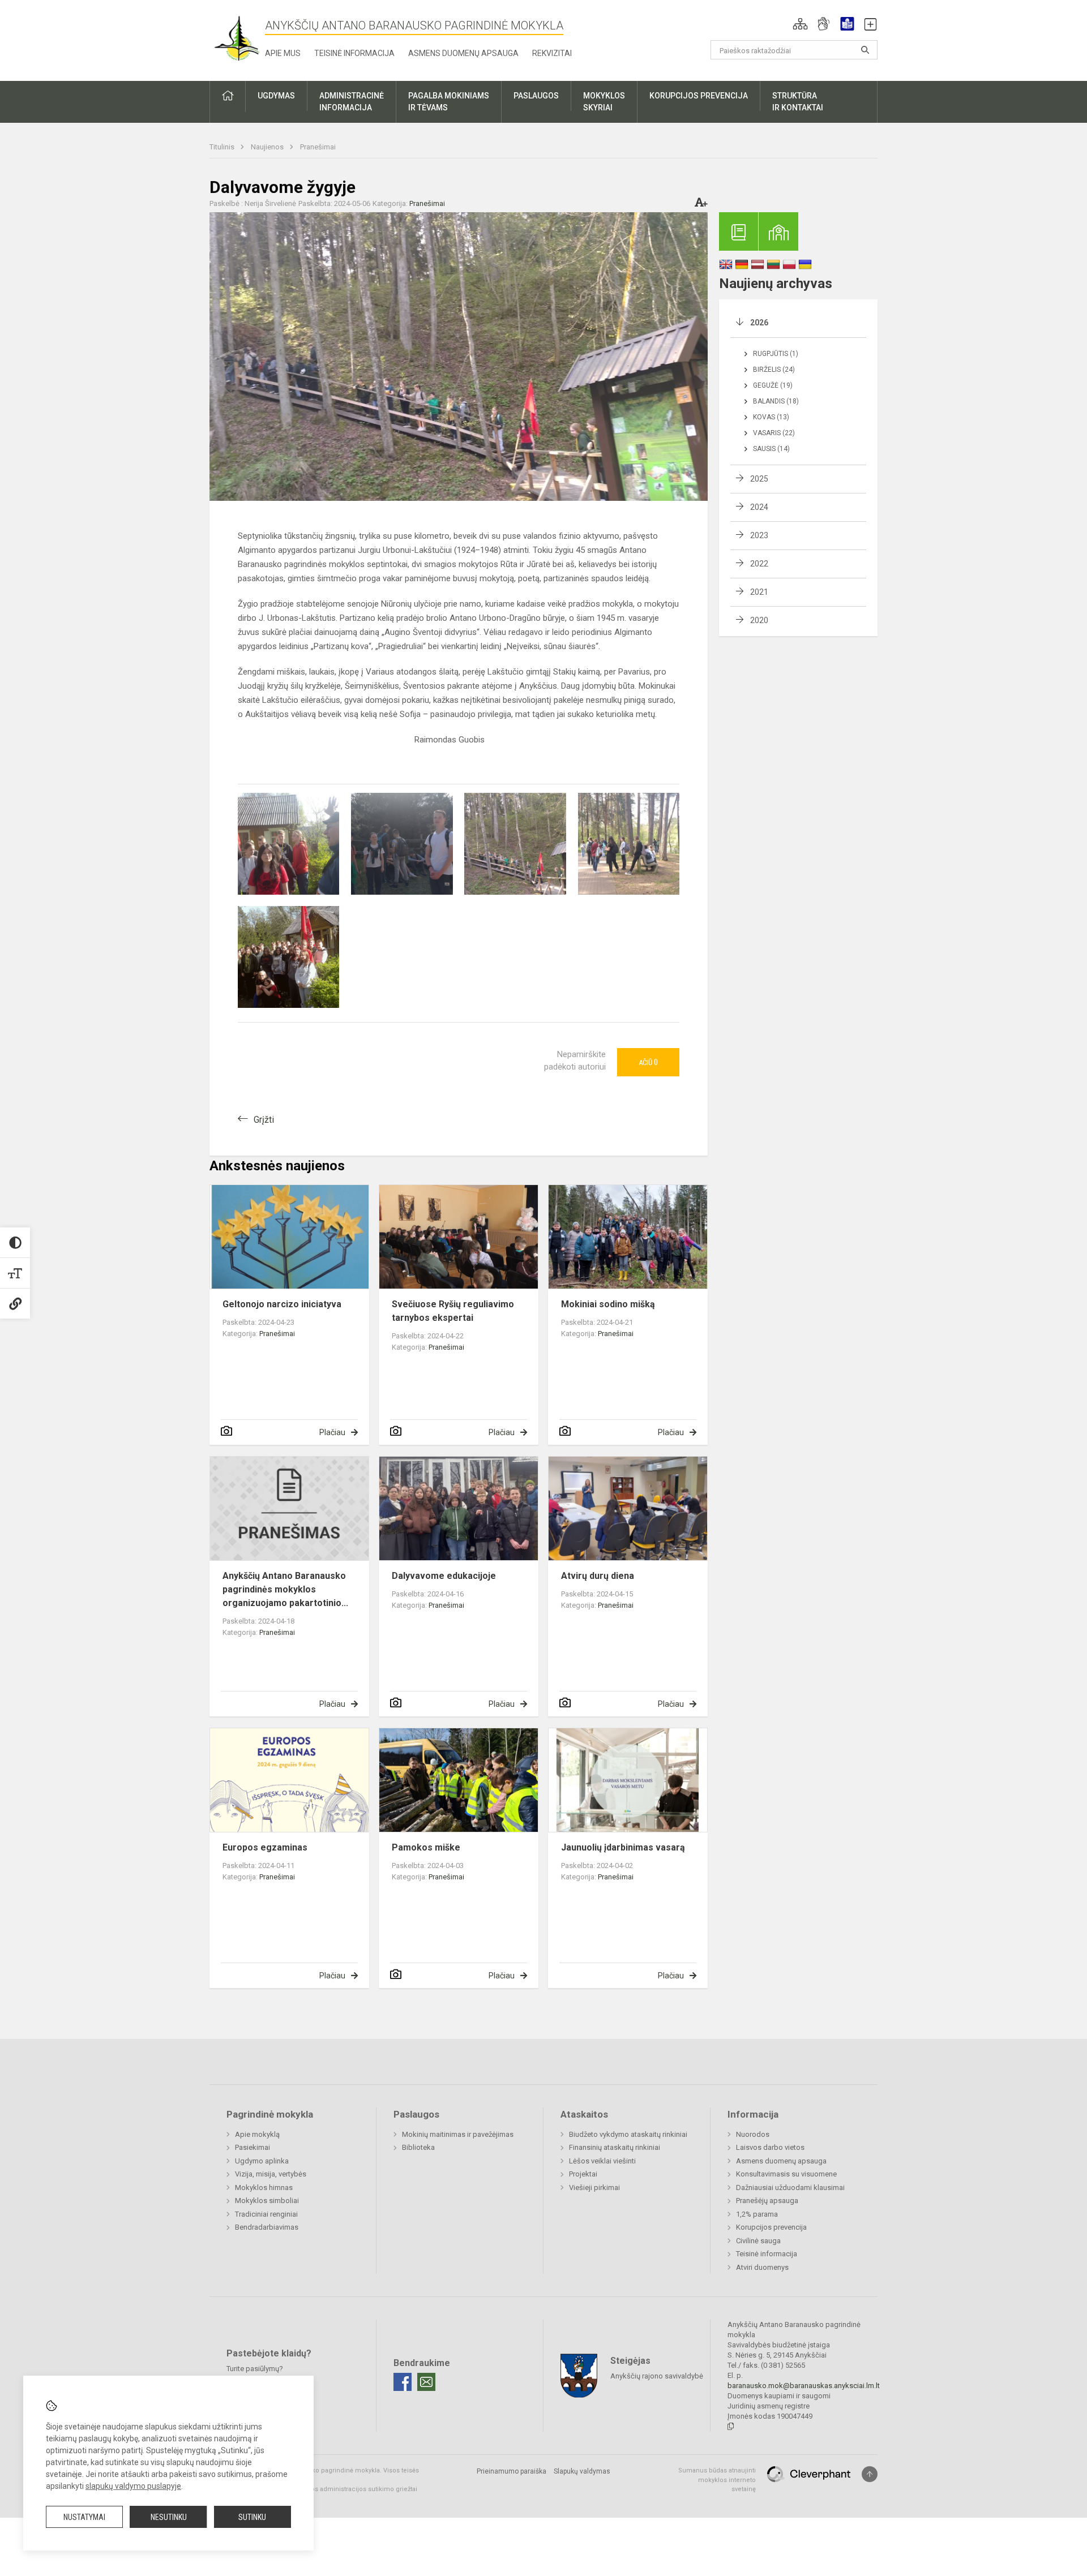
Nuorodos (753, 2134)
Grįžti (264, 1120)
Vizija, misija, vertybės (271, 2174)
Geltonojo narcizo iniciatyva (282, 1304)
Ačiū (648, 1062)
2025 (759, 479)
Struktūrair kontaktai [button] (798, 102)
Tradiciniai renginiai (266, 2214)
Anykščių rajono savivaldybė (657, 2376)
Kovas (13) (771, 417)
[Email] (426, 2382)
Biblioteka (418, 2147)
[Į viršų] (870, 2474)
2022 (759, 564)
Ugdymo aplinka (262, 2161)
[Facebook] (403, 2382)
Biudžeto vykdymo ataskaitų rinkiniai (628, 2134)
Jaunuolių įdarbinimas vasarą (623, 1847)
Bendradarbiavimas (267, 2227)
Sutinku (252, 2517)
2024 (759, 507)
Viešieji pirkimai (594, 2188)
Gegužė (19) (773, 385)
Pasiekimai (253, 2147)
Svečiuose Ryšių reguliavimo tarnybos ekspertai (453, 1311)
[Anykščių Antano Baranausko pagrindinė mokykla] (237, 38)
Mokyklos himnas (264, 2188)
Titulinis (223, 147)
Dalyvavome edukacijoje (444, 1576)
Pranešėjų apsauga (767, 2201)
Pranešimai (318, 147)
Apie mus (283, 53)
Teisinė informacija (354, 53)
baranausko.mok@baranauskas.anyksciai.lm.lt (804, 2386)
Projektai (583, 2174)
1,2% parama (757, 2214)
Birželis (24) (774, 370)
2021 (759, 592)
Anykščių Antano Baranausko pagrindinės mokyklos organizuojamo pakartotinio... (285, 1589)
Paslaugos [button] (536, 96)
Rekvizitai (552, 53)
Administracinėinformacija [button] (352, 102)
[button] (800, 24)
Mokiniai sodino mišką (608, 1304)
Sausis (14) (771, 449)
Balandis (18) (776, 401)
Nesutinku (169, 2517)
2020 (759, 620)
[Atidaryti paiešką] (865, 50)
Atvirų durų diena (598, 1576)
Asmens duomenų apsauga (463, 53)
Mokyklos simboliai (267, 2201)
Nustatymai (84, 2517)
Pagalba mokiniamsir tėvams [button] (449, 102)
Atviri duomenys (762, 2267)
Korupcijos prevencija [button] (699, 96)
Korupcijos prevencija (771, 2227)
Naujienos (268, 147)
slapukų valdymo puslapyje (133, 2486)
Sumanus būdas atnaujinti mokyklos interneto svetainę (717, 2480)
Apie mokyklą (257, 2134)
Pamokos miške (426, 1847)
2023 (759, 535)
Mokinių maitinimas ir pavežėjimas (458, 2134)
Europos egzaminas (265, 1847)
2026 (759, 323)
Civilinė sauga (758, 2241)
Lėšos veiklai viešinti (602, 2161)
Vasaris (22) (774, 433)
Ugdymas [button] (276, 96)
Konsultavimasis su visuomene (786, 2174)
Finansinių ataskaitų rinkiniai (615, 2147)
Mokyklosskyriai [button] (604, 102)
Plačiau (332, 1432)
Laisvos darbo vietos (770, 2147)
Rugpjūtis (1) (776, 354)
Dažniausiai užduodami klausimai (790, 2188)
